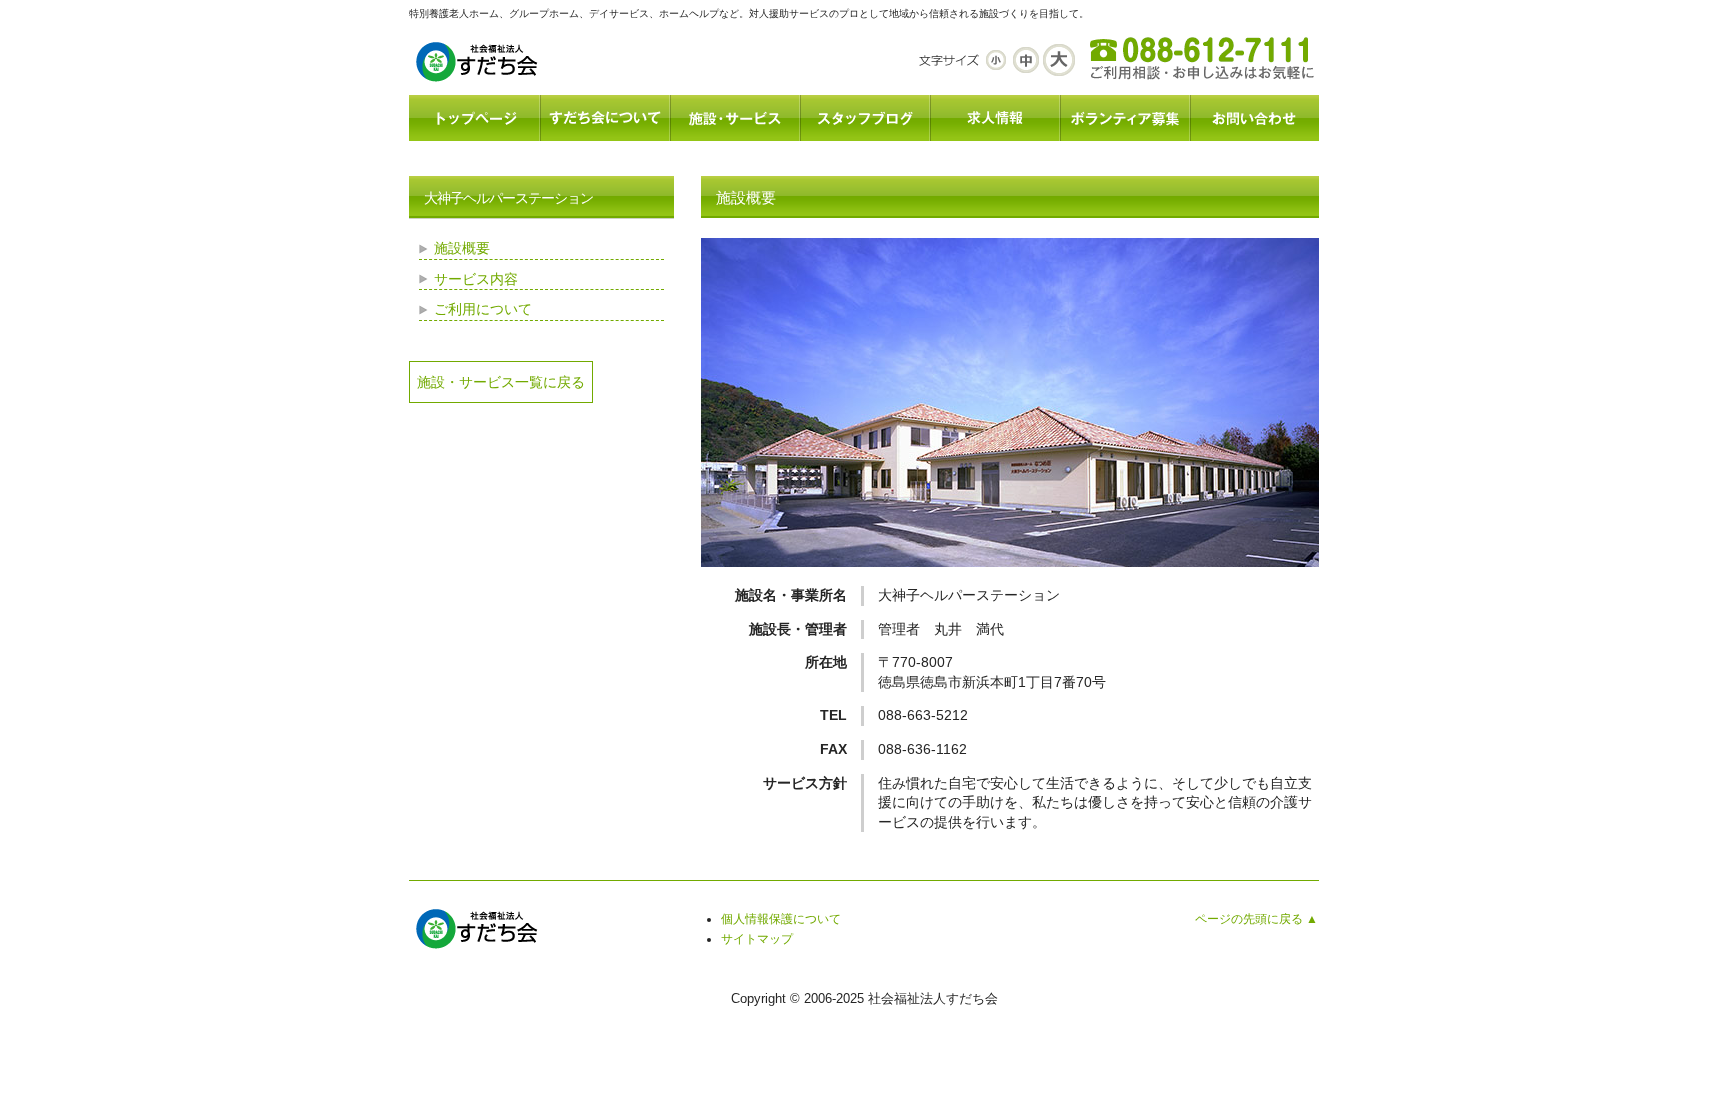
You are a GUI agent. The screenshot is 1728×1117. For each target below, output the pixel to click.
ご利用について (483, 309)
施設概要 (462, 248)
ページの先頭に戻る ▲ (1256, 919)
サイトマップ (757, 939)
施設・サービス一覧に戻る (501, 382)
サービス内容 (476, 279)
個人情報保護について (781, 919)
